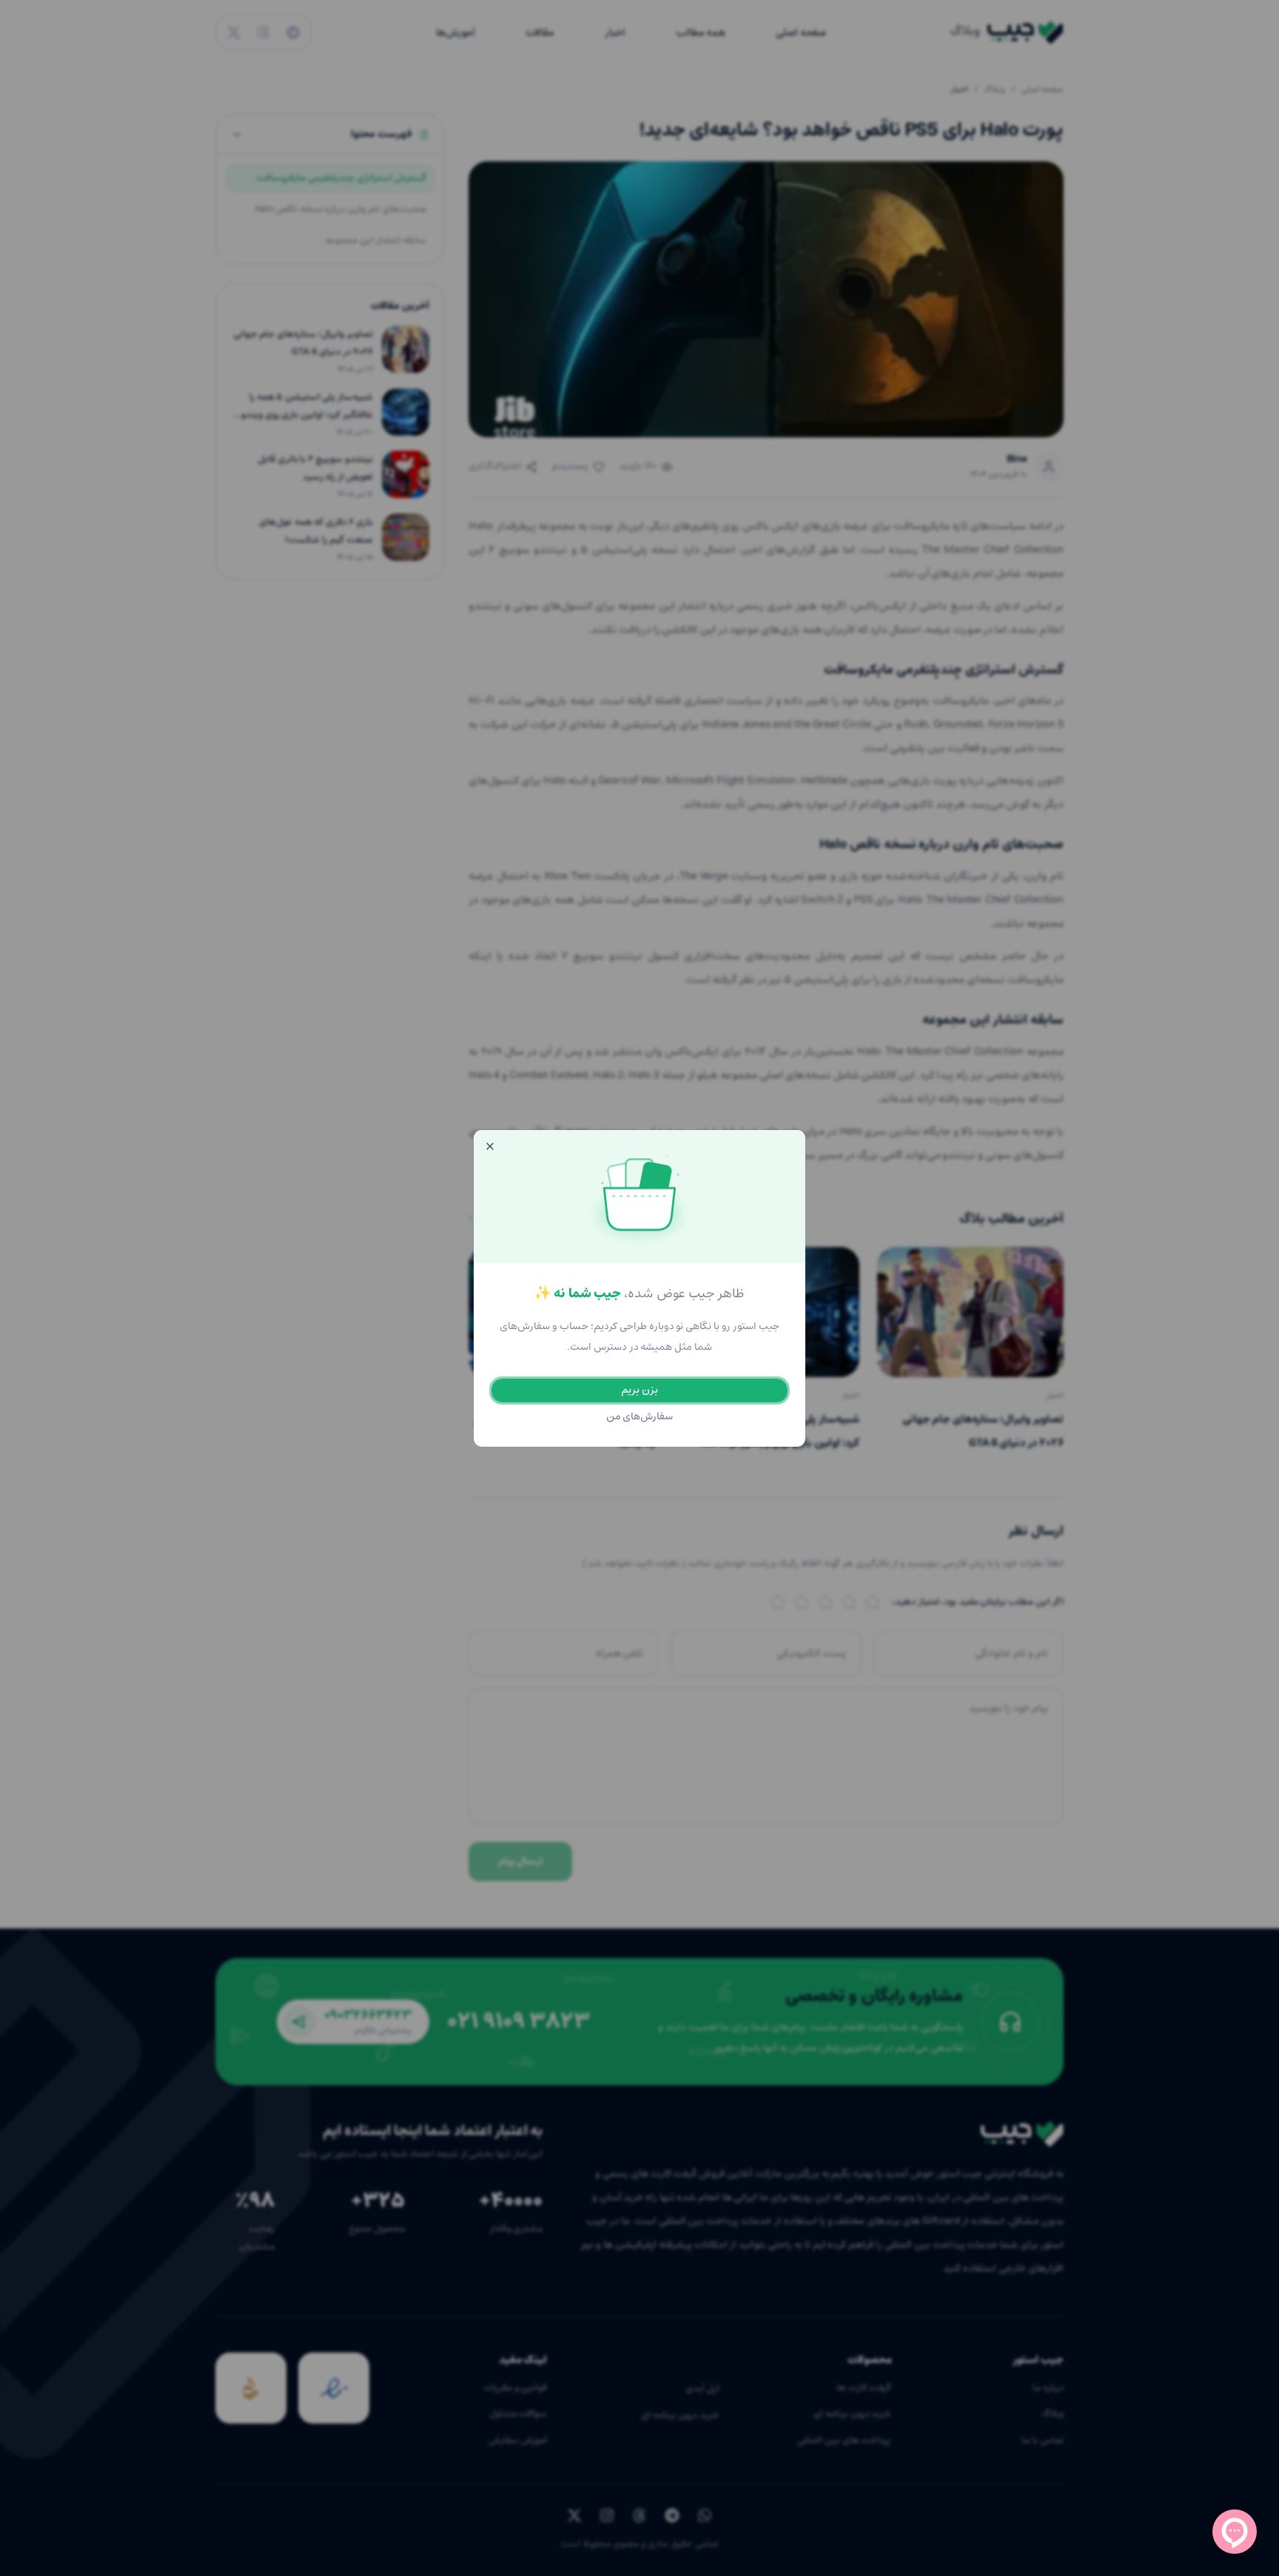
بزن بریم (639, 1390)
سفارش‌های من (640, 1417)
